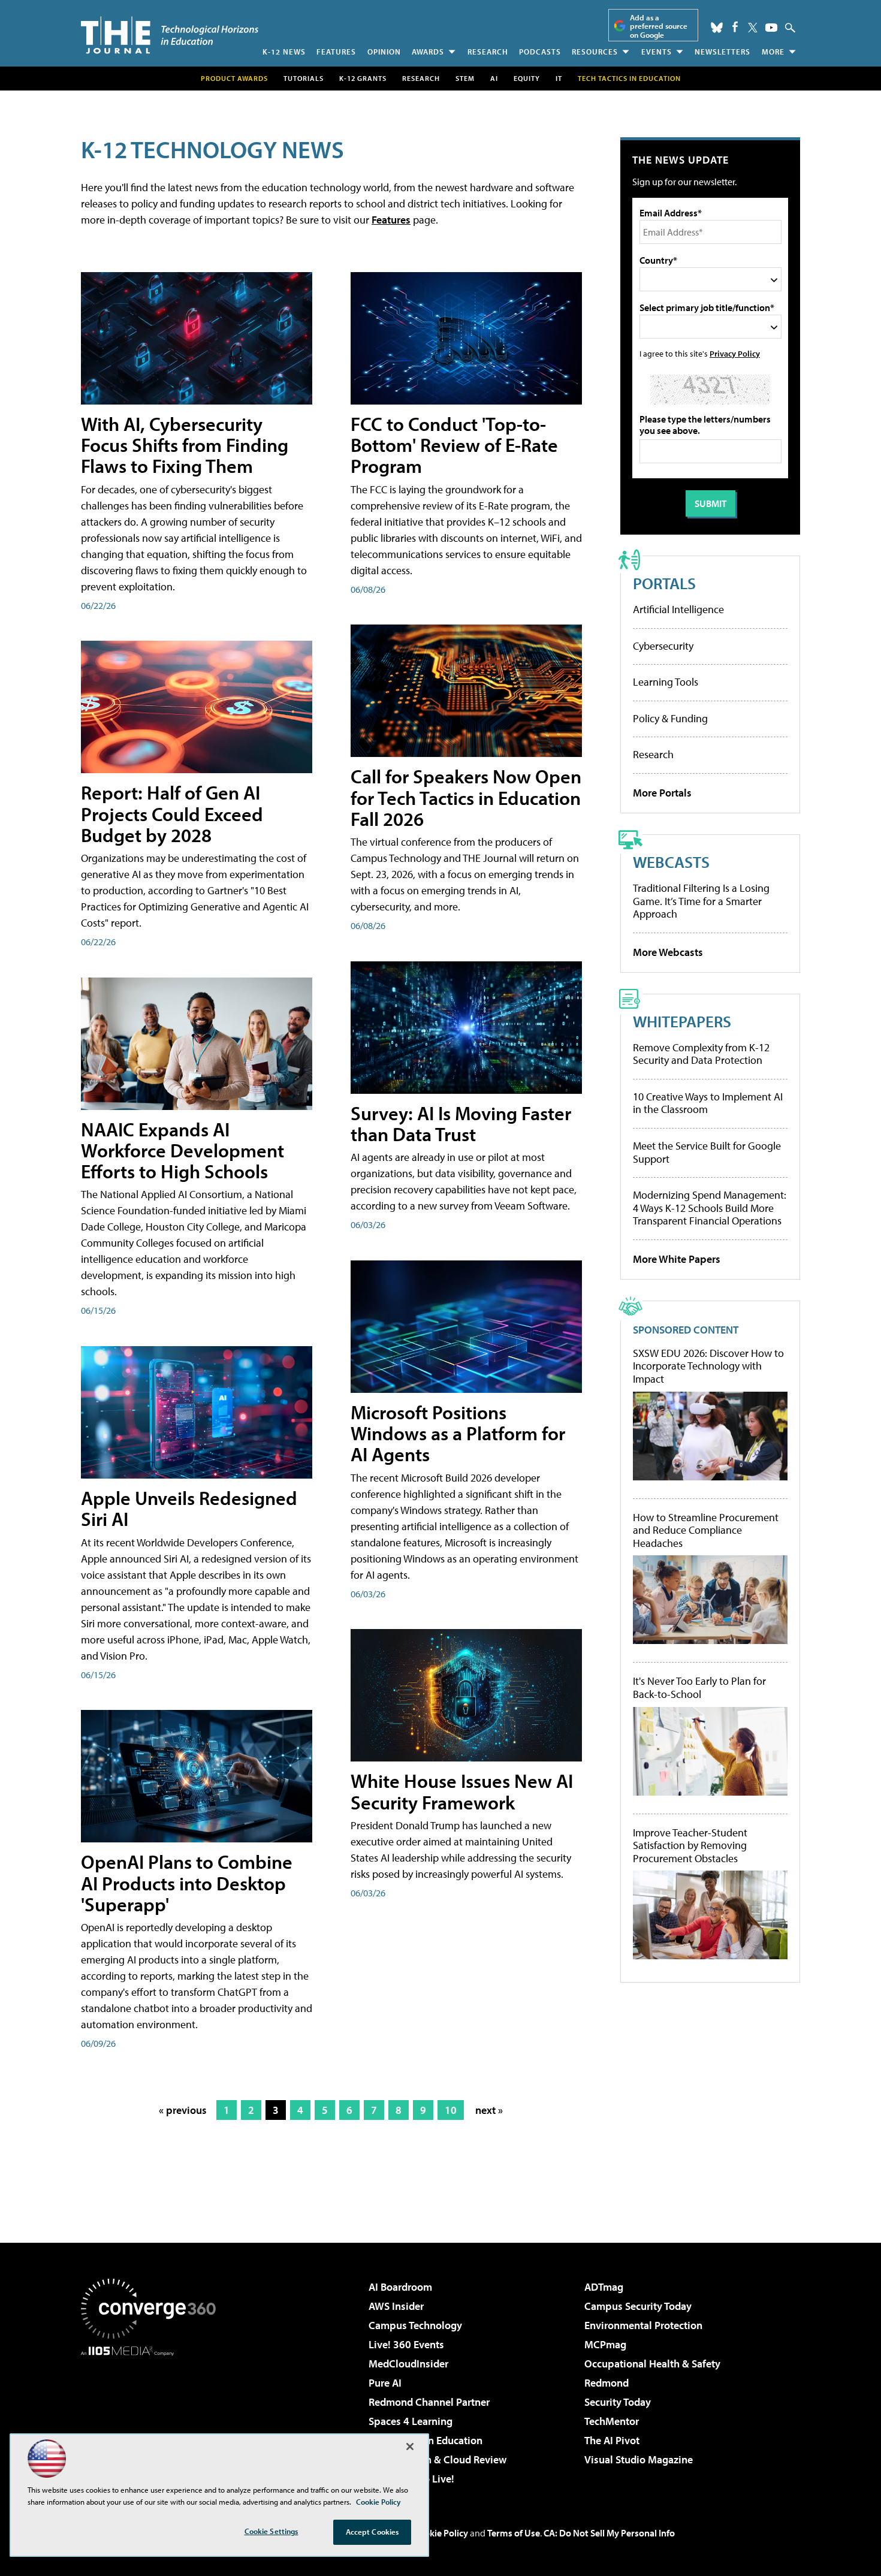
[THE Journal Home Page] (170, 35)
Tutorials (304, 78)
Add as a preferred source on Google (659, 26)
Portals (664, 583)
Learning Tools (666, 682)
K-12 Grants (363, 78)
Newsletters (722, 52)
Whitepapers (682, 1021)
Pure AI (385, 2383)
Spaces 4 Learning (411, 2421)
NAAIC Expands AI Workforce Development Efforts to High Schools (182, 1150)
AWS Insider (396, 2306)
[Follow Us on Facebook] (735, 27)
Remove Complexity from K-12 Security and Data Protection (701, 1054)
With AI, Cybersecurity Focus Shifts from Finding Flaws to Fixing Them (185, 445)
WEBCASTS (671, 862)
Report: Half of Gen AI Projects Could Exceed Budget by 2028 (172, 813)
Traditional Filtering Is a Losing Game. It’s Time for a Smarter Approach (701, 901)
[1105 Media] (153, 2417)
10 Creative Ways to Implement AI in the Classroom (708, 1103)
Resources (595, 52)
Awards (428, 52)
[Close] (410, 2447)
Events (657, 52)
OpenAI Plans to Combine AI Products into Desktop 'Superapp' (187, 1883)
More (773, 52)
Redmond (607, 2383)
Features (336, 52)
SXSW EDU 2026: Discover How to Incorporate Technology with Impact (708, 1366)
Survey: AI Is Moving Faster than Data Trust (461, 1123)
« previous (183, 2110)
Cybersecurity (663, 646)
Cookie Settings (271, 2531)
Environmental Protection (643, 2325)
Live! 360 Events (406, 2344)
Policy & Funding (670, 718)
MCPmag (605, 2344)
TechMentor (612, 2421)
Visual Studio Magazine (639, 2459)
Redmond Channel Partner (429, 2402)
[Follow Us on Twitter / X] (753, 28)
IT (559, 78)
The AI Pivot (612, 2440)
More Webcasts (668, 952)
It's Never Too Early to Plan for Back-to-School (699, 1687)
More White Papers (677, 1259)
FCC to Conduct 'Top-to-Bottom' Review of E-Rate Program (454, 445)
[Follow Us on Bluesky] (717, 28)
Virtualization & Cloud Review (438, 2459)
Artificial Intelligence (678, 609)
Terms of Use (514, 2533)
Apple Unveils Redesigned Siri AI (189, 1508)
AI (494, 78)
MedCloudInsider (408, 2364)
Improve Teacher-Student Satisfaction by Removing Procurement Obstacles (690, 1846)
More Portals (662, 793)
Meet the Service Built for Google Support (707, 1152)
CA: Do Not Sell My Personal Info (609, 2533)
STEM (465, 78)
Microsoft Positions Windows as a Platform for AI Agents (458, 1433)
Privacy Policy (735, 353)
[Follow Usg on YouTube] (771, 28)
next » (489, 2110)
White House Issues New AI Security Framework (462, 1791)
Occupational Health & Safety (652, 2364)
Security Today (618, 2402)
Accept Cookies (372, 2532)
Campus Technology (415, 2325)
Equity (527, 78)
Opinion (384, 52)
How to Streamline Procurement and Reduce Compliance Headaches (706, 1530)
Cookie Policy (441, 2533)
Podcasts (540, 52)
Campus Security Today (638, 2306)
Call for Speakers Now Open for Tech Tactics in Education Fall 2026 (466, 797)
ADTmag (604, 2287)
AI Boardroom (400, 2287)
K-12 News (284, 52)
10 (451, 2110)
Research (488, 52)
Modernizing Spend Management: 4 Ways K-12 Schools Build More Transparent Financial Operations (710, 1208)
